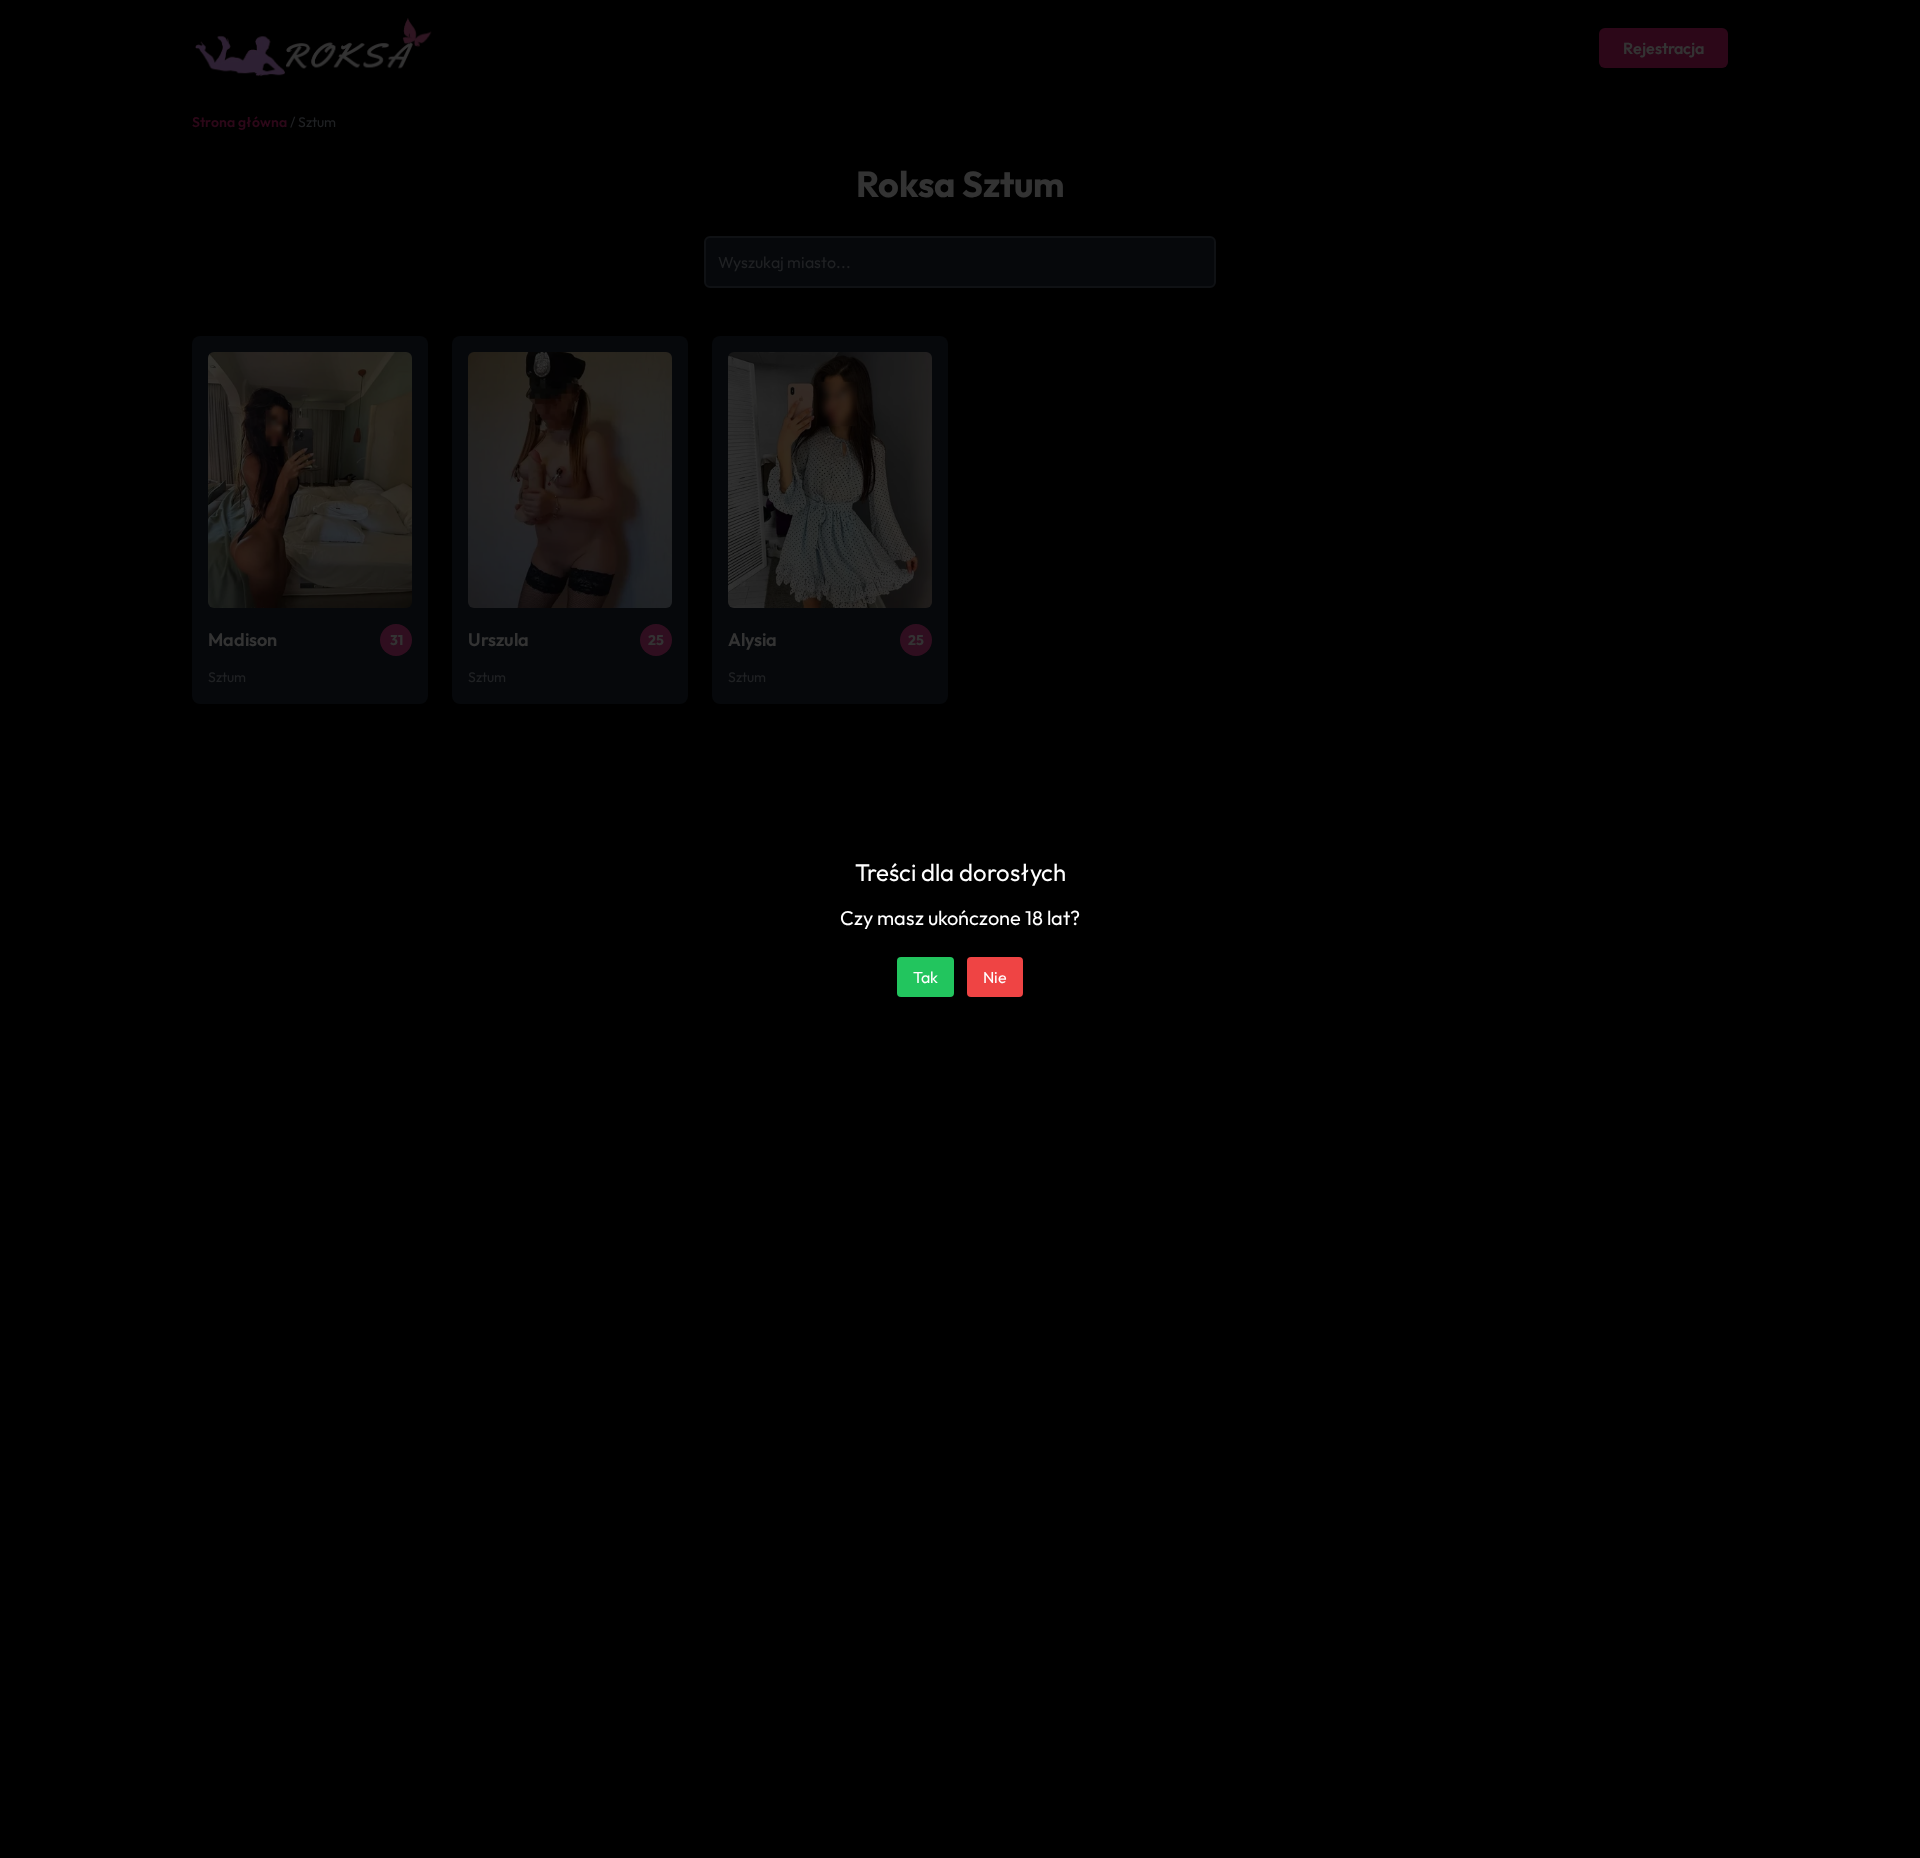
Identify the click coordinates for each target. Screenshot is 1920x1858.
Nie (995, 977)
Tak (925, 977)
